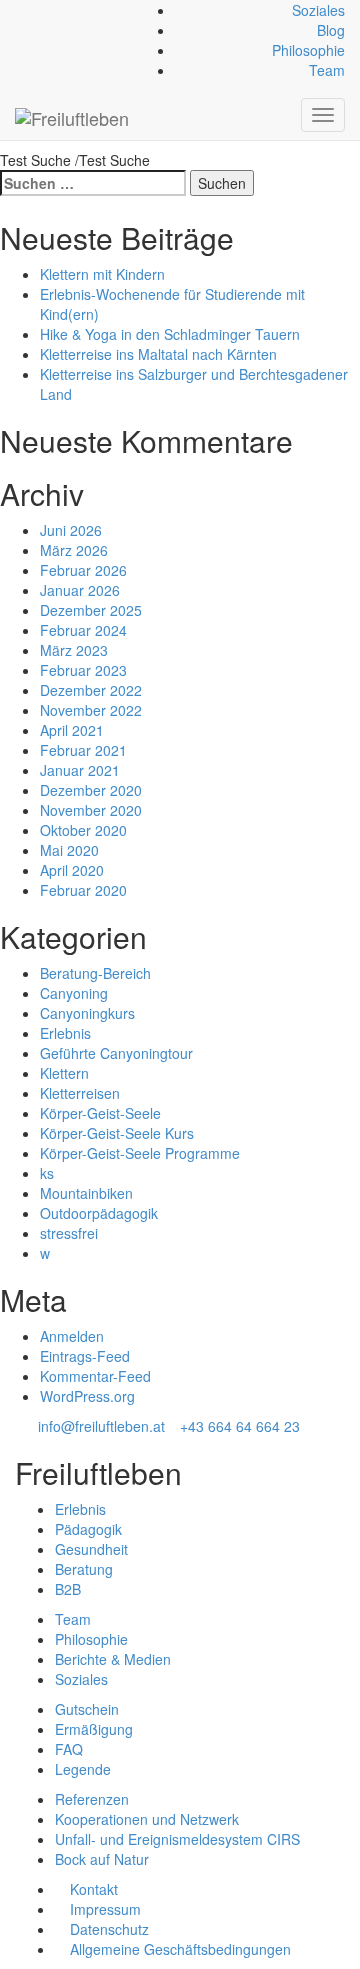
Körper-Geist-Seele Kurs (117, 1133)
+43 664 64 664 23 (240, 1426)
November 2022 (91, 710)
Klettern (64, 1073)
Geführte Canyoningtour (116, 1053)
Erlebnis (65, 1033)
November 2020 (91, 810)
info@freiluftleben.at (101, 1426)
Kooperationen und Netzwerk (147, 1819)
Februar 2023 (83, 670)
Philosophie (308, 50)
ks (47, 1173)
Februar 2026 (83, 570)
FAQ (69, 1749)
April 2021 (72, 730)
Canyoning (74, 993)
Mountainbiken (86, 1193)
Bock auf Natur (102, 1859)
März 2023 (74, 650)
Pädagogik (88, 1529)
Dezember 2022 (91, 690)
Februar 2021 (83, 750)
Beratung (84, 1569)
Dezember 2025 (91, 610)
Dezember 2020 (91, 790)
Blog (331, 30)
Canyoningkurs (87, 1013)
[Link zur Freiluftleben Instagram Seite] (42, 10)
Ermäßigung (94, 1729)
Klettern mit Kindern (102, 274)
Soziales (318, 10)
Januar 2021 (80, 770)
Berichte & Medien (113, 1659)
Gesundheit (91, 1549)
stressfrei (69, 1233)
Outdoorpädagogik (99, 1213)
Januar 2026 (80, 590)
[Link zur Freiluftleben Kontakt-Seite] (20, 10)
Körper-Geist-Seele (100, 1113)
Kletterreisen (80, 1093)
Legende (83, 1769)
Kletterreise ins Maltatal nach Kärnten (158, 354)
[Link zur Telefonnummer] (31, 10)
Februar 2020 (83, 890)
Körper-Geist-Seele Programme (140, 1153)
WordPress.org (87, 1396)
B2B (68, 1589)
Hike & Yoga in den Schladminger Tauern (170, 334)
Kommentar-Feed (95, 1376)
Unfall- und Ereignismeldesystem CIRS (177, 1839)
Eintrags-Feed (85, 1356)
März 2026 (74, 550)
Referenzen (92, 1799)
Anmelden (72, 1336)
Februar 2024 (83, 630)
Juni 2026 (71, 530)
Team (327, 70)
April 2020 (72, 870)
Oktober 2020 (83, 830)
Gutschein (87, 1709)
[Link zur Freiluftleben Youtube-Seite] (53, 10)
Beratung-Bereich (95, 973)
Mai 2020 (69, 850)
